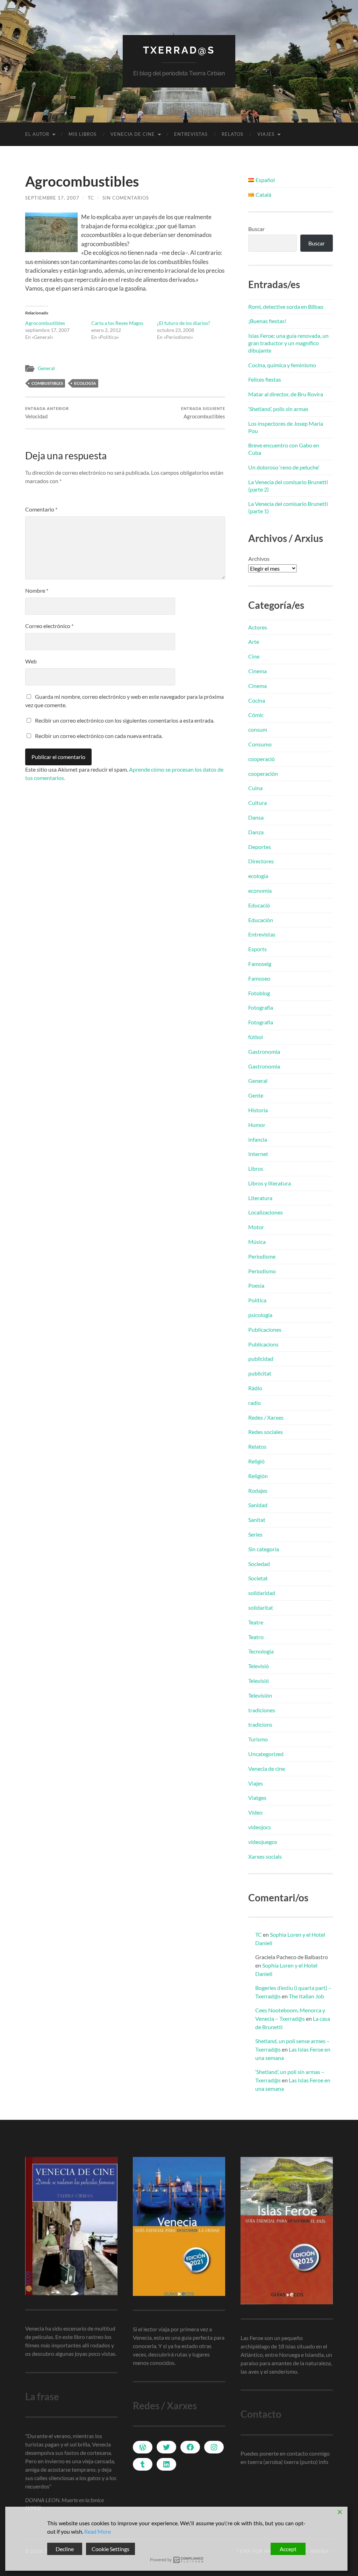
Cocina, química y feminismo (282, 365)
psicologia (260, 1315)
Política (257, 1300)
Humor (257, 1125)
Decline (65, 2549)
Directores (261, 861)
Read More (98, 2531)
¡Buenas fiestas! (267, 321)
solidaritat (261, 1607)
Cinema (257, 671)
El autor (37, 134)
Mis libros (83, 134)
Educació (259, 905)
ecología (85, 383)
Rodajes (258, 1491)
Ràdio (255, 1388)
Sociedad (259, 1564)
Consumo (260, 744)
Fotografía (261, 1007)
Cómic (256, 715)
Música (257, 1242)
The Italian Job (306, 1996)
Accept (288, 2549)
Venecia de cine (133, 134)
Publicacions (263, 1344)
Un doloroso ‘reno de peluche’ (284, 467)
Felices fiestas (265, 379)
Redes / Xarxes (266, 1417)
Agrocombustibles (45, 323)
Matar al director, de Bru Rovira (286, 394)
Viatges (257, 1798)
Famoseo (259, 978)
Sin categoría (264, 1549)
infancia (258, 1139)
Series (255, 1534)
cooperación (263, 774)
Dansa (256, 817)
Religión (258, 1476)
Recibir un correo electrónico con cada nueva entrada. (99, 736)
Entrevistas (191, 134)
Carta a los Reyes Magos (117, 323)
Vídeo (255, 1812)
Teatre (256, 1622)
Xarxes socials (265, 1856)
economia (260, 890)
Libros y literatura (270, 1183)
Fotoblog (259, 993)
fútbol (256, 1037)
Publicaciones (265, 1329)
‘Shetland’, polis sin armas (278, 409)
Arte (254, 642)
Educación (261, 920)
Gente (256, 1095)
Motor (256, 1227)
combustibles (47, 383)
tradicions (260, 1724)
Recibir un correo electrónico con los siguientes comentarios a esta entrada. (125, 720)
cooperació (262, 759)
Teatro (256, 1637)
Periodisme (262, 1256)
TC (91, 198)
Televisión (260, 1695)
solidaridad (262, 1593)
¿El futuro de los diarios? (184, 323)
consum (258, 729)
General (46, 368)
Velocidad (47, 413)
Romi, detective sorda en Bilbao (286, 307)
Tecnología (261, 1651)
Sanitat (257, 1520)
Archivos (259, 559)
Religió (256, 1461)
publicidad (261, 1359)
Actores (258, 627)
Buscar (256, 229)
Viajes (266, 134)
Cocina (257, 700)
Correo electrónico (49, 626)
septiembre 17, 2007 (52, 198)
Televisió (259, 1666)
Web (31, 661)
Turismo (258, 1739)
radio (255, 1403)
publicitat (260, 1373)
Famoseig (260, 964)
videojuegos (263, 1842)
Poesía (256, 1285)
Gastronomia (264, 1052)
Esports (257, 949)
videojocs (260, 1827)
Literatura (260, 1198)
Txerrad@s (179, 50)
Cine (254, 656)
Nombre (37, 590)
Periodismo (262, 1271)
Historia (258, 1110)
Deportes (260, 847)
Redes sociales (266, 1432)
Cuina (255, 788)
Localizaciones (266, 1212)
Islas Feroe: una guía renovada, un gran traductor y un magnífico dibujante (288, 343)
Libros (256, 1168)
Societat (258, 1578)
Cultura (257, 803)
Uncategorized (266, 1754)
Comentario (41, 509)
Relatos (232, 134)
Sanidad (258, 1505)
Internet (258, 1154)
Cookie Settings (110, 2549)
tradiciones (262, 1710)
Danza (256, 832)
